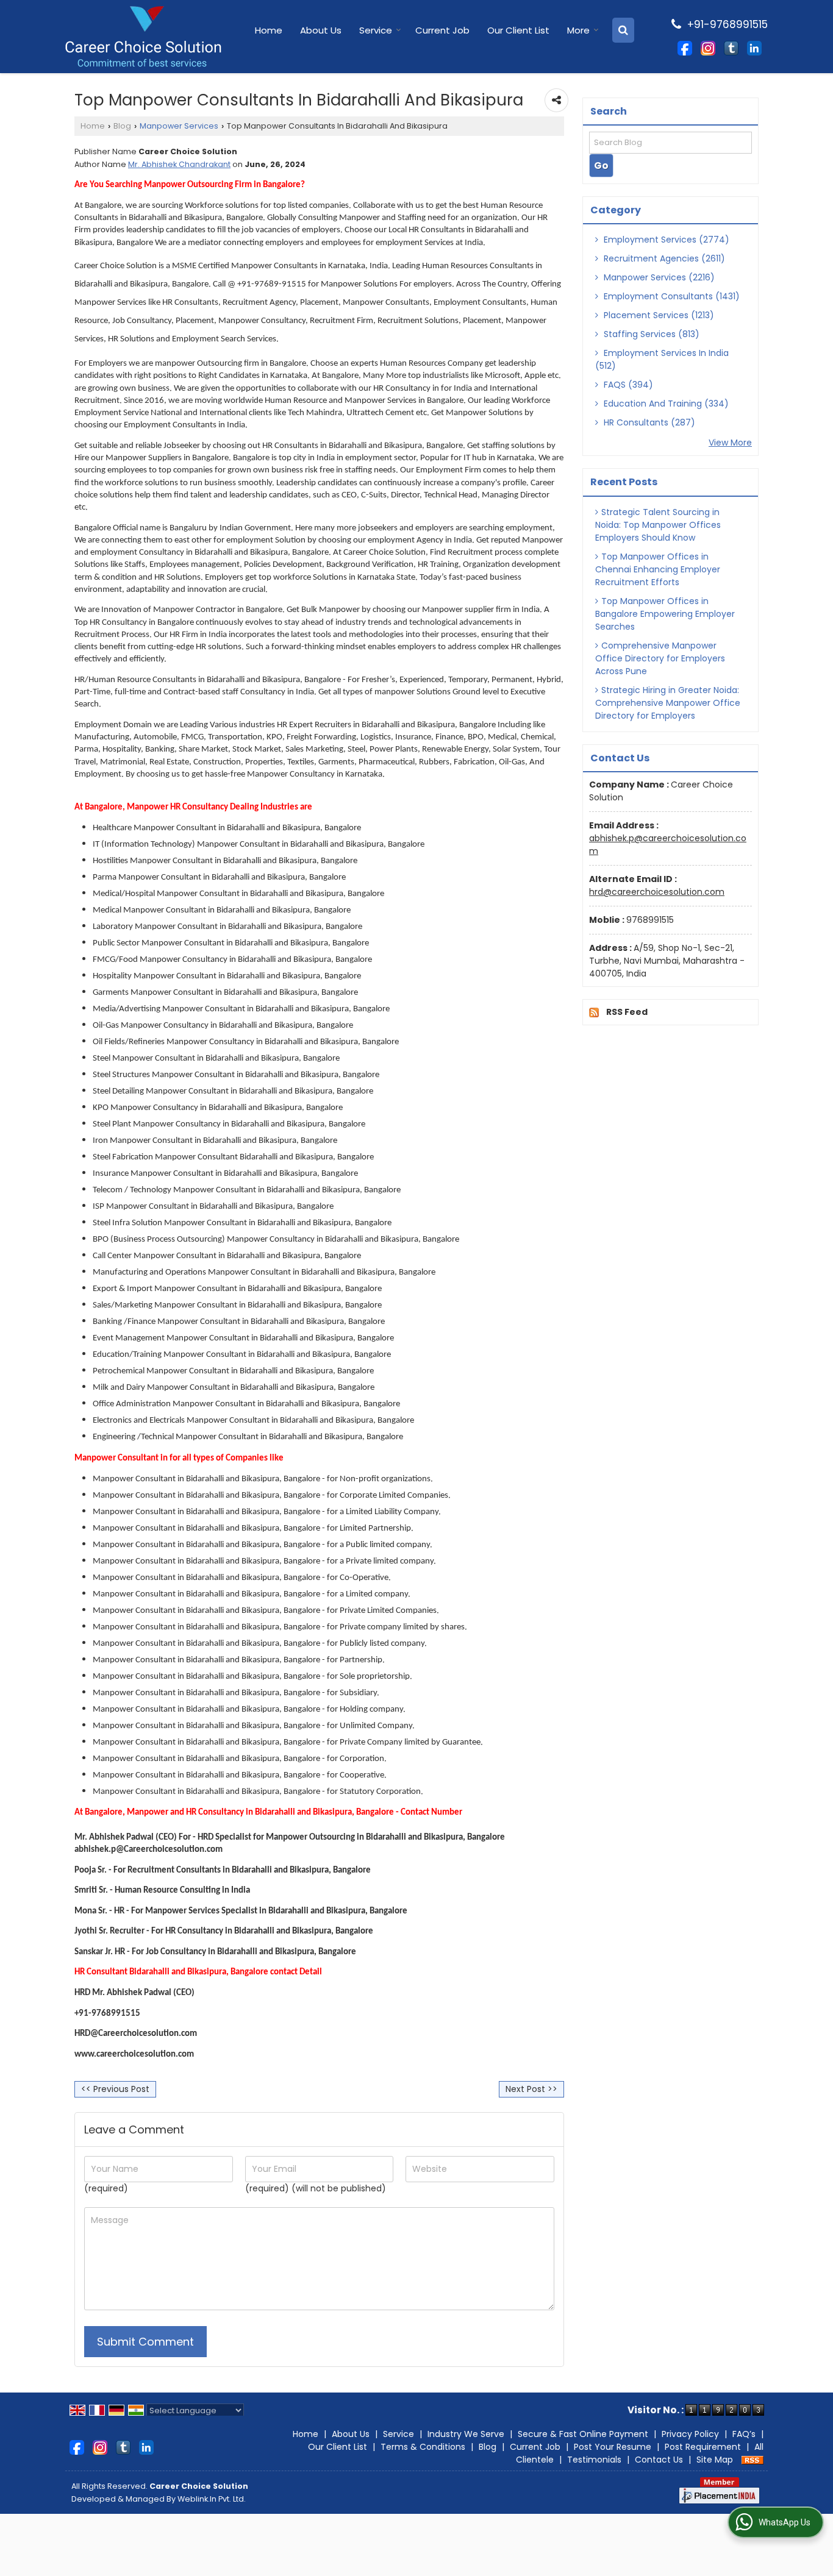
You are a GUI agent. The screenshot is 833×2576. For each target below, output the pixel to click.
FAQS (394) (627, 385)
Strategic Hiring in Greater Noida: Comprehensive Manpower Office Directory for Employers (668, 703)
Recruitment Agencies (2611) (663, 258)
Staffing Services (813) (650, 334)
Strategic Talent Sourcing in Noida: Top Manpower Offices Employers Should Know (658, 525)
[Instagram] (708, 48)
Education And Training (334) (665, 404)
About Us (321, 30)
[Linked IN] (754, 48)
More (578, 30)
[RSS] (753, 2460)
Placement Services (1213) (658, 315)
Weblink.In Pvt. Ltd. (212, 2499)
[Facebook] (685, 48)
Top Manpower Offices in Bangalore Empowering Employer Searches (665, 614)
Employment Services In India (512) (662, 359)
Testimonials (594, 2460)
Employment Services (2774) (665, 240)
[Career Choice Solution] (143, 37)
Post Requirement (703, 2447)
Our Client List (518, 30)
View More (730, 443)
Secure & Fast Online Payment (583, 2434)
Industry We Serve (466, 2434)
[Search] (623, 30)
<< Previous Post (115, 2089)
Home (269, 30)
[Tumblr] (731, 48)
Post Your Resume (613, 2447)
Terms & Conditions (423, 2447)
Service (376, 30)
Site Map (715, 2460)
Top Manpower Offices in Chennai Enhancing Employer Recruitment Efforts (658, 569)
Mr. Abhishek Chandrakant (179, 164)
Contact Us (659, 2460)
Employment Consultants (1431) (670, 296)
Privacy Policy (690, 2434)
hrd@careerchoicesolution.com (657, 892)
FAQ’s (744, 2434)
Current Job (442, 30)
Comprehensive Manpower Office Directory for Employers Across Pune (660, 658)
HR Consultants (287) (648, 422)
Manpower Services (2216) (658, 277)
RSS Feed (627, 1012)
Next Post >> (531, 2089)
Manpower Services (179, 126)
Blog (122, 126)
